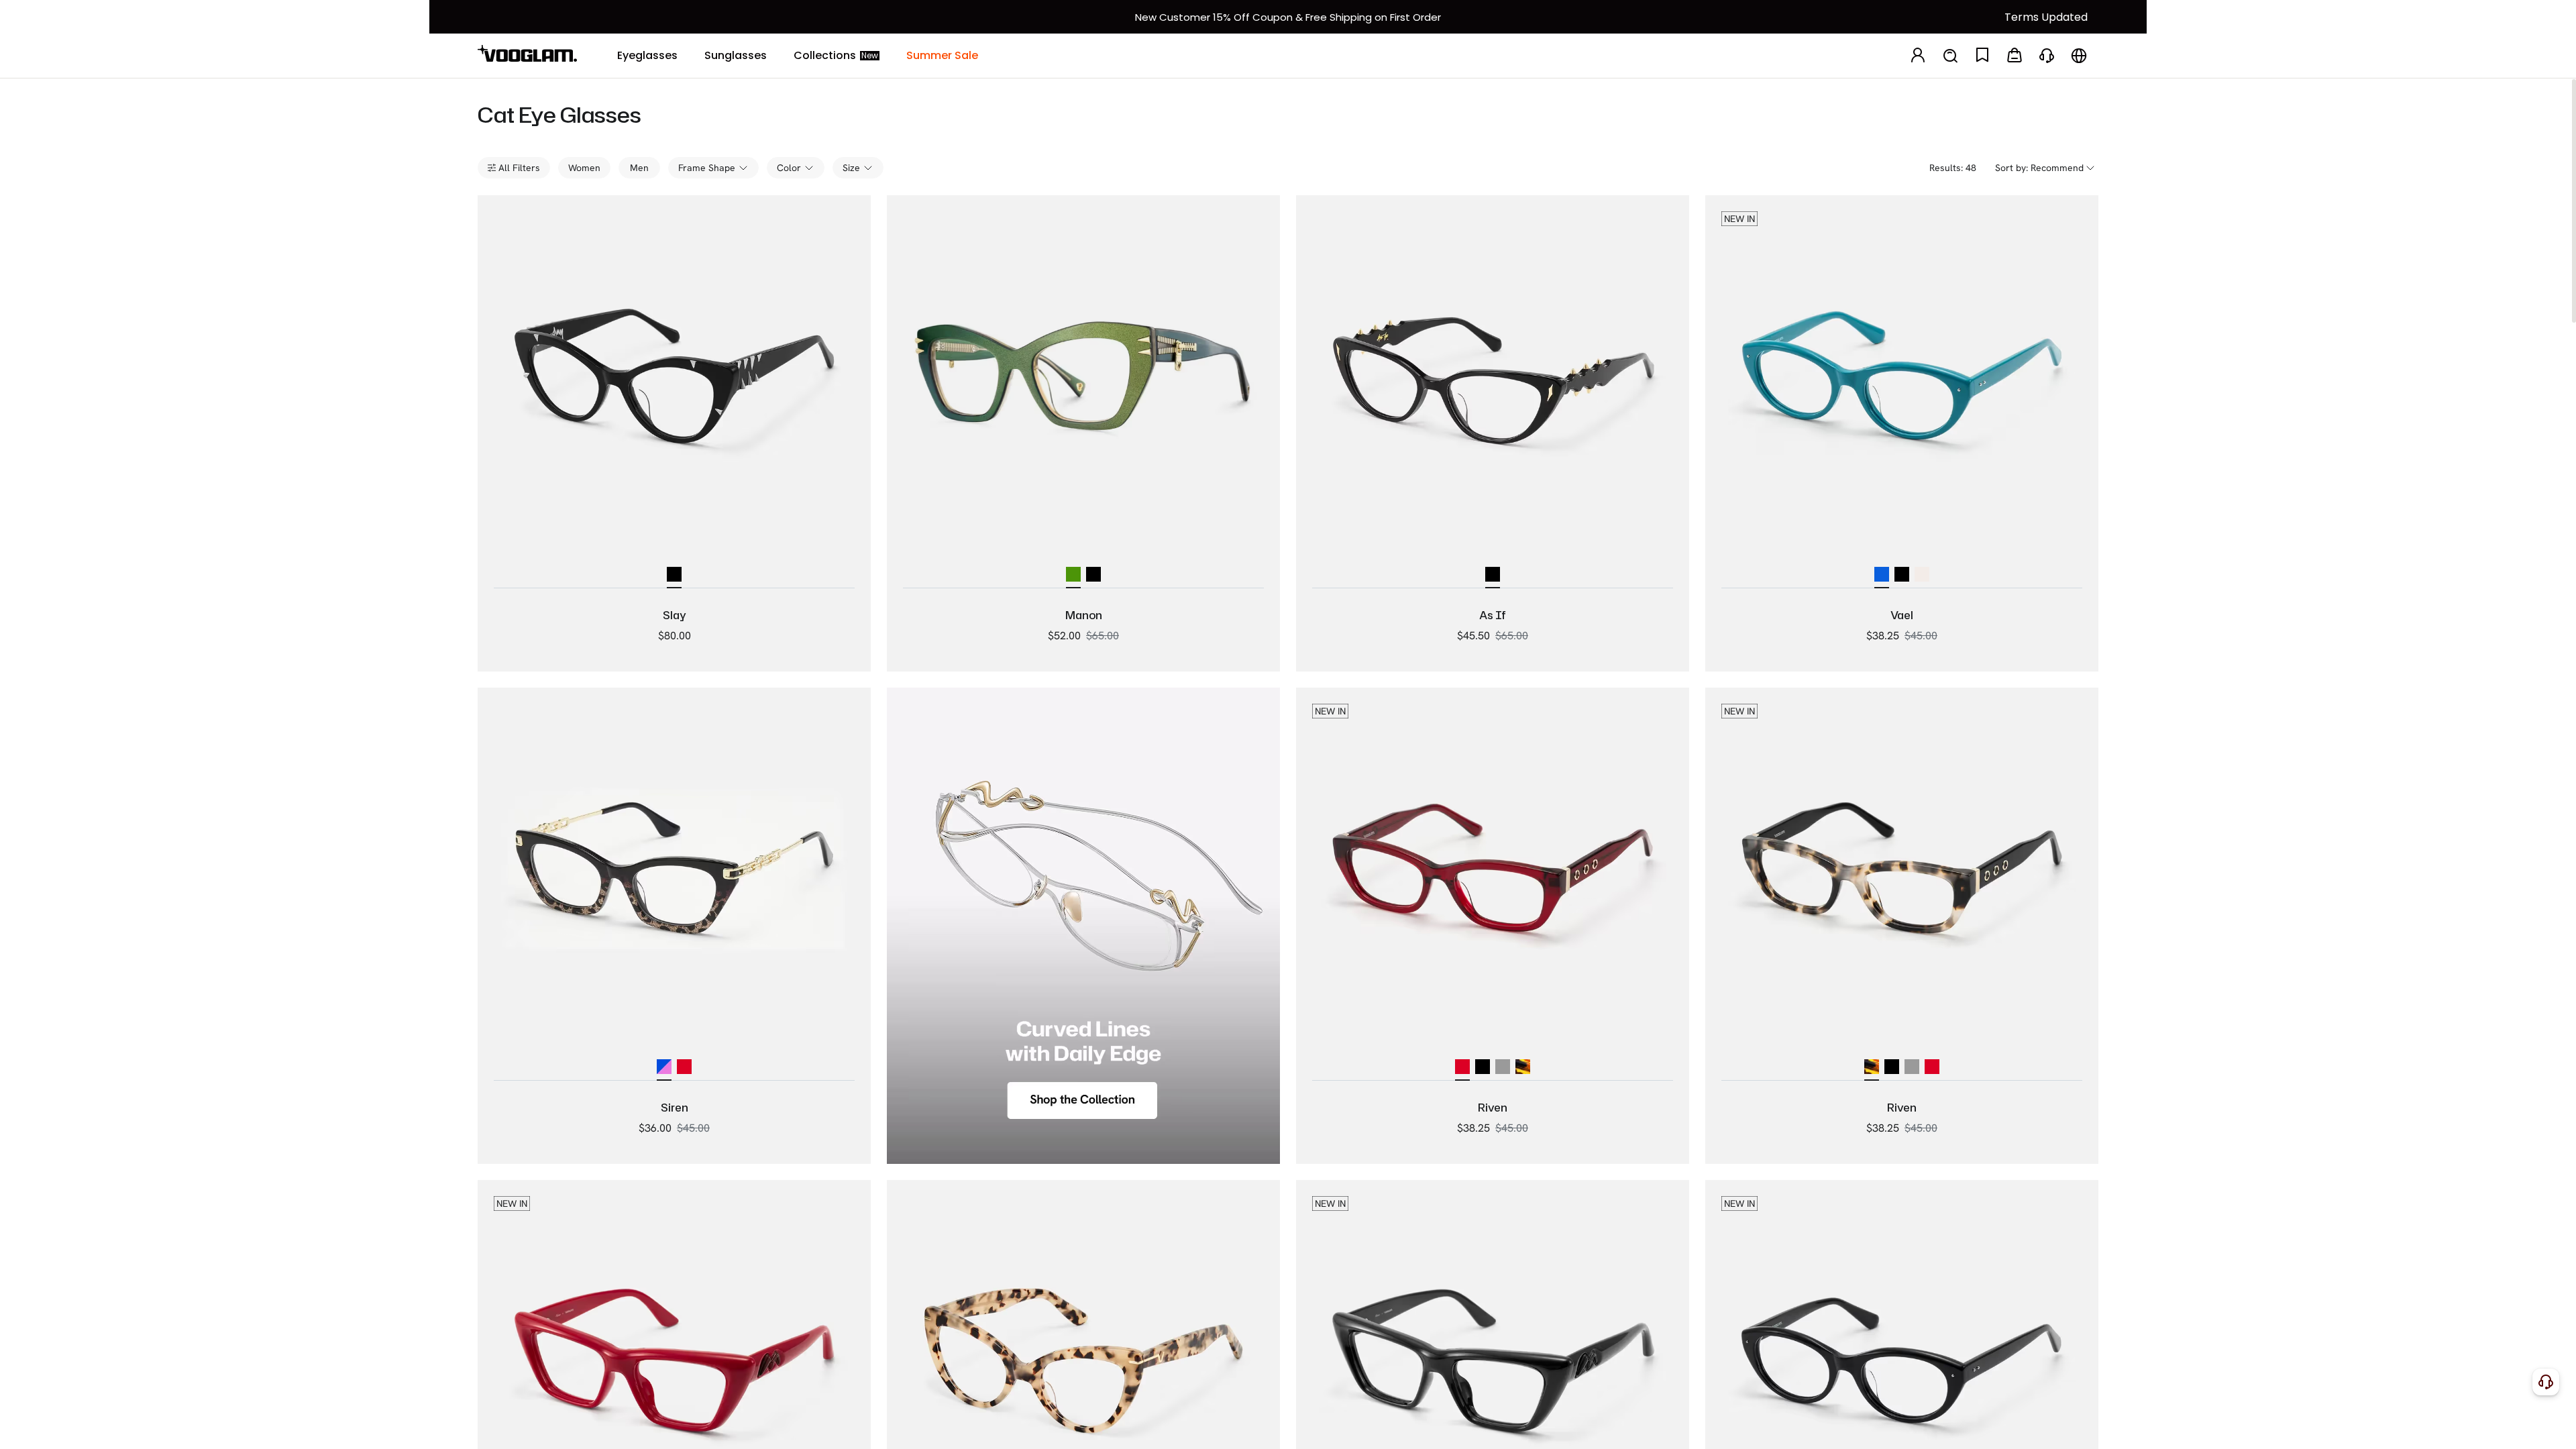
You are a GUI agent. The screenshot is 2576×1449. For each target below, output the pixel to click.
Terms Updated (2046, 17)
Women (584, 168)
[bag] (2015, 56)
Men (639, 168)
